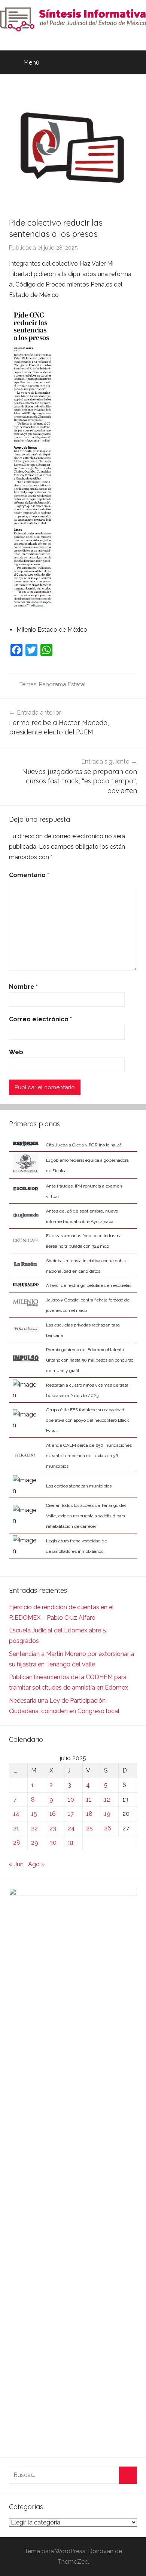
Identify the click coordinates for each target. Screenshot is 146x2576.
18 (89, 1814)
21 (16, 1828)
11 (89, 1800)
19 (107, 1814)
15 (34, 1814)
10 (71, 1800)
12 (107, 1800)
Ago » (36, 1864)
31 (71, 1843)
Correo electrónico (40, 1019)
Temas (28, 684)
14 (16, 1814)
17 (71, 1814)
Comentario (29, 875)
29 (35, 1843)
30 (53, 1843)
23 (53, 1828)
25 (89, 1828)
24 (71, 1828)
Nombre (23, 987)
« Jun (16, 1864)
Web (16, 1052)
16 (53, 1814)
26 (108, 1828)
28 (17, 1843)
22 (34, 1828)
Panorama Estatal (62, 684)
